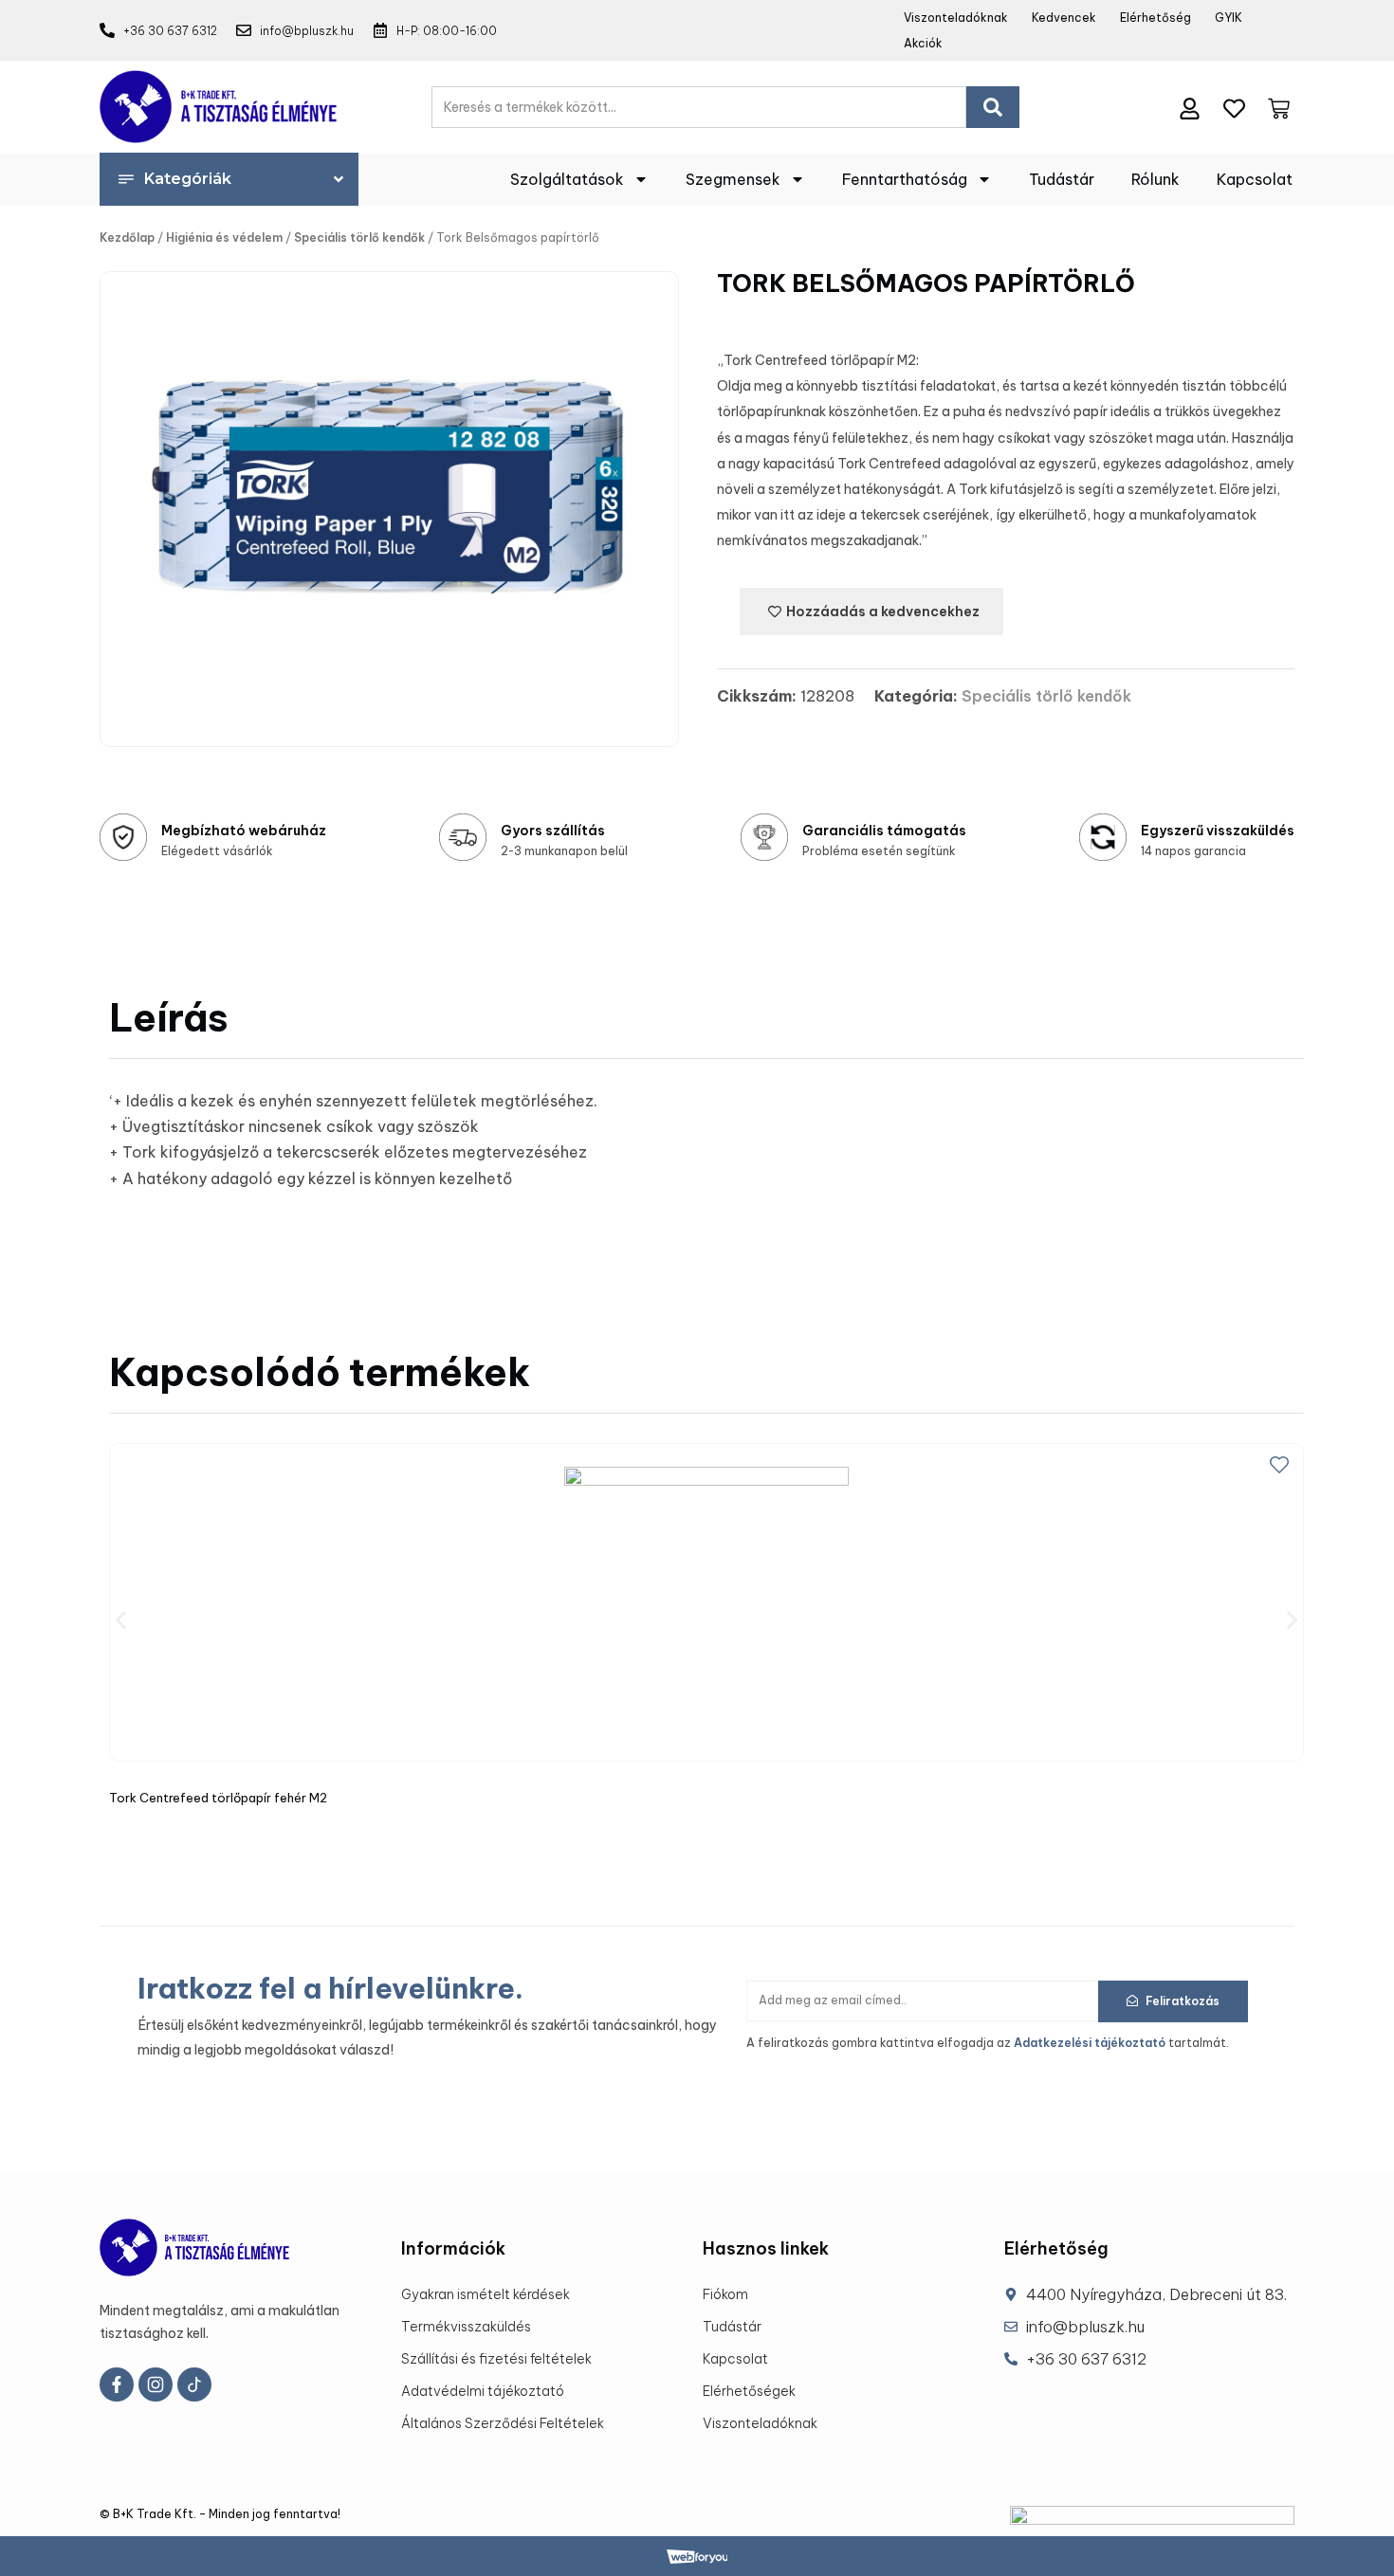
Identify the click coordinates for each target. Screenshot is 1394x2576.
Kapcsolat (1255, 179)
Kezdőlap (127, 238)
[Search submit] (993, 107)
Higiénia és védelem (224, 238)
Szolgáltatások (567, 179)
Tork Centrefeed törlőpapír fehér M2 (218, 1798)
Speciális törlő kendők (359, 238)
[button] (121, 1620)
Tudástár (1062, 179)
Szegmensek (733, 179)
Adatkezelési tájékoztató (1090, 2043)
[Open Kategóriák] (339, 179)
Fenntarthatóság (905, 179)
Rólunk (1156, 179)
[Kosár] (1279, 104)
